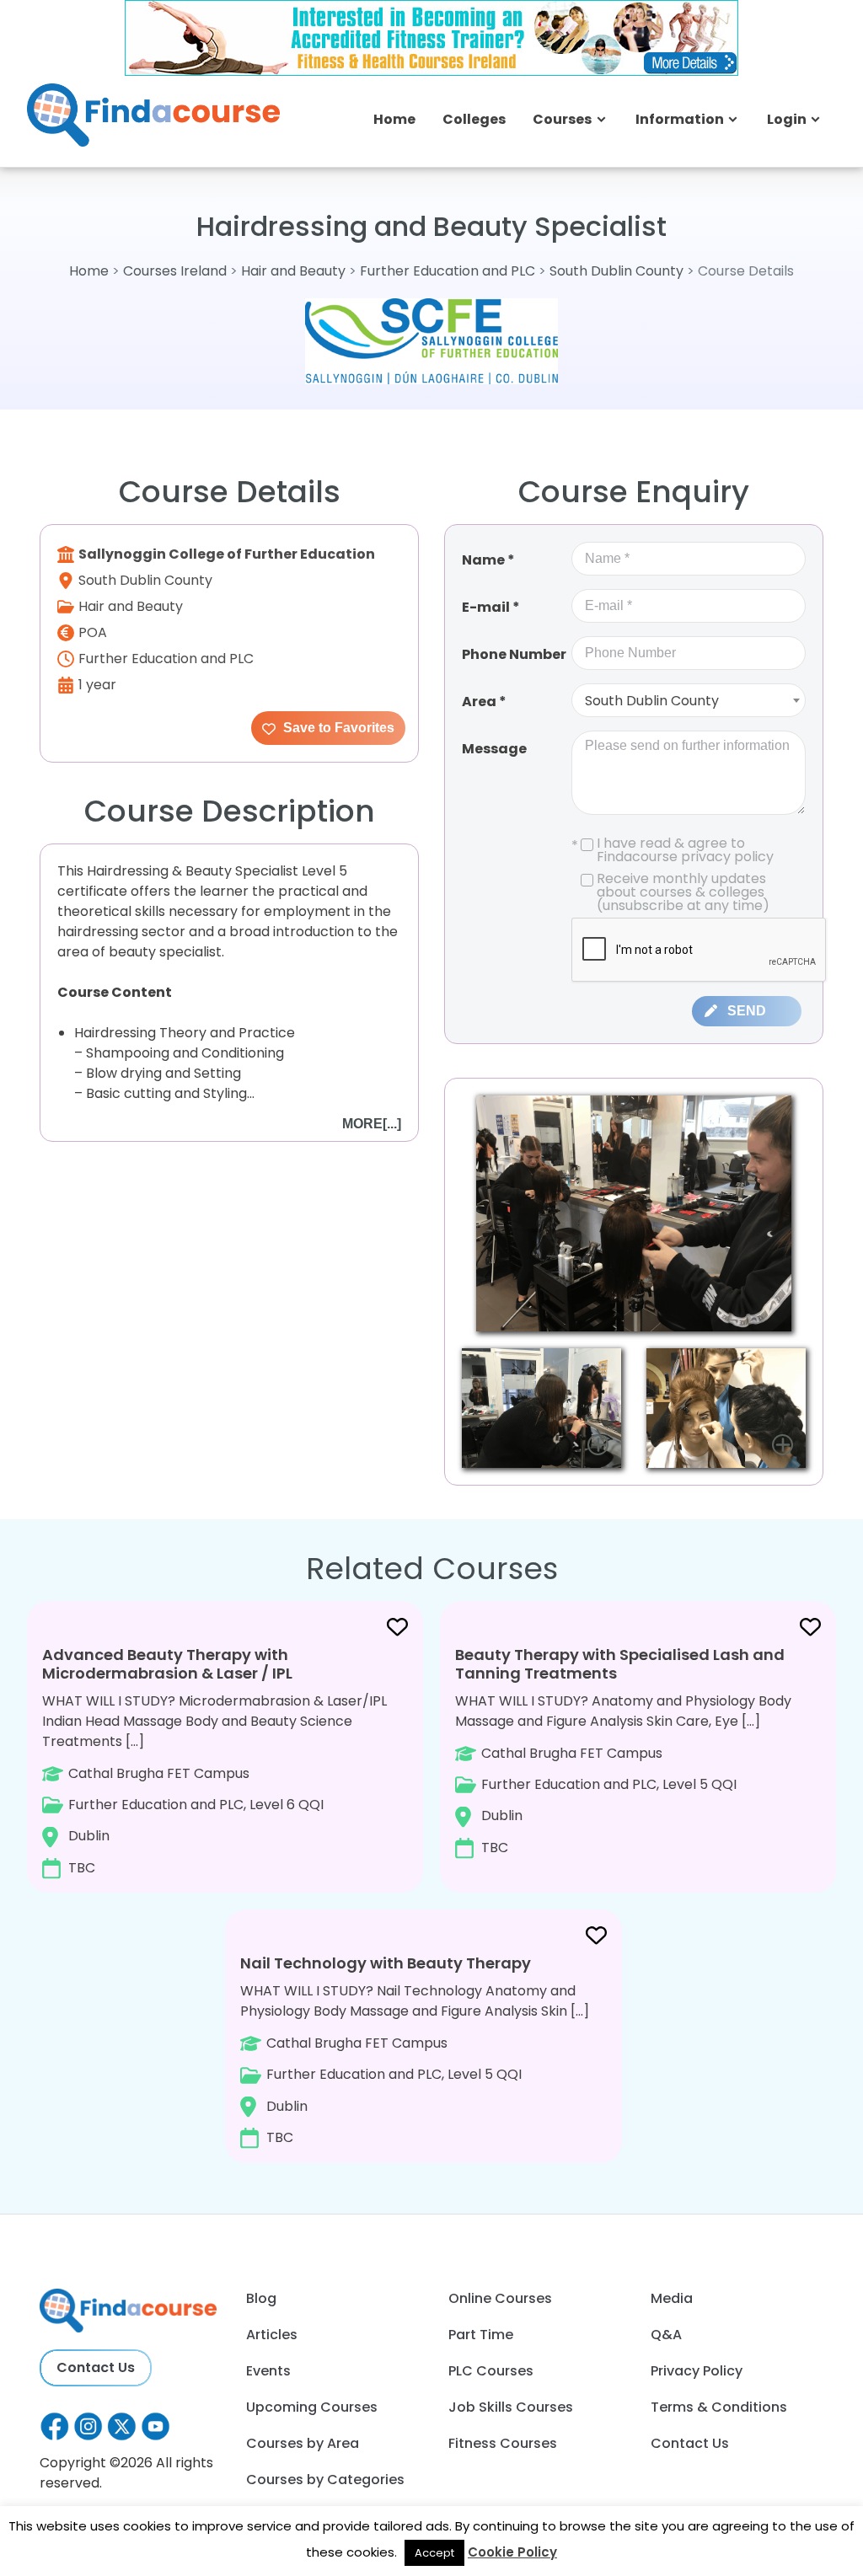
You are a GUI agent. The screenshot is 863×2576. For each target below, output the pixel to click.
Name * (488, 560)
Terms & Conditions (719, 2407)
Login (787, 119)
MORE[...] (372, 1124)
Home (394, 119)
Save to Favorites (337, 728)
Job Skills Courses (511, 2407)
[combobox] (689, 700)
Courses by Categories (325, 2480)
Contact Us (96, 2367)
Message (494, 749)
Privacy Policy (697, 2371)
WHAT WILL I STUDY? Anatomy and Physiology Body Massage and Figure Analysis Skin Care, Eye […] (623, 1750)
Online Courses (500, 2298)
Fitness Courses (503, 2443)
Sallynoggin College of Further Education (227, 554)
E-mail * (491, 607)
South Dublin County (616, 271)
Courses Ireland (175, 271)
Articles (272, 2335)
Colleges (474, 119)
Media (672, 2298)
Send (747, 1011)
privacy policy (727, 857)
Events (268, 2371)
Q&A (666, 2335)
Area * (484, 702)
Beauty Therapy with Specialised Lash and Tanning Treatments (620, 1664)
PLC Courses (491, 2371)
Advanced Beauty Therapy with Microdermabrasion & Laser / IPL (167, 1664)
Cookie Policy (512, 2552)
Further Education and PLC (448, 271)
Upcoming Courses (312, 2407)
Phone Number (514, 654)
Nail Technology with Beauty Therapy (386, 1963)
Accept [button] (434, 2553)
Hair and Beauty (295, 271)
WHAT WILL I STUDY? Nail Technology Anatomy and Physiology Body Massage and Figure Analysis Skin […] (415, 2050)
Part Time (481, 2335)
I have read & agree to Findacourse (673, 850)
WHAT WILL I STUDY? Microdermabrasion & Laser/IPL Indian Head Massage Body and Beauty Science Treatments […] (214, 1760)
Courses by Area (303, 2443)
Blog (261, 2298)
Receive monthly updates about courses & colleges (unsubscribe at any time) (683, 892)
